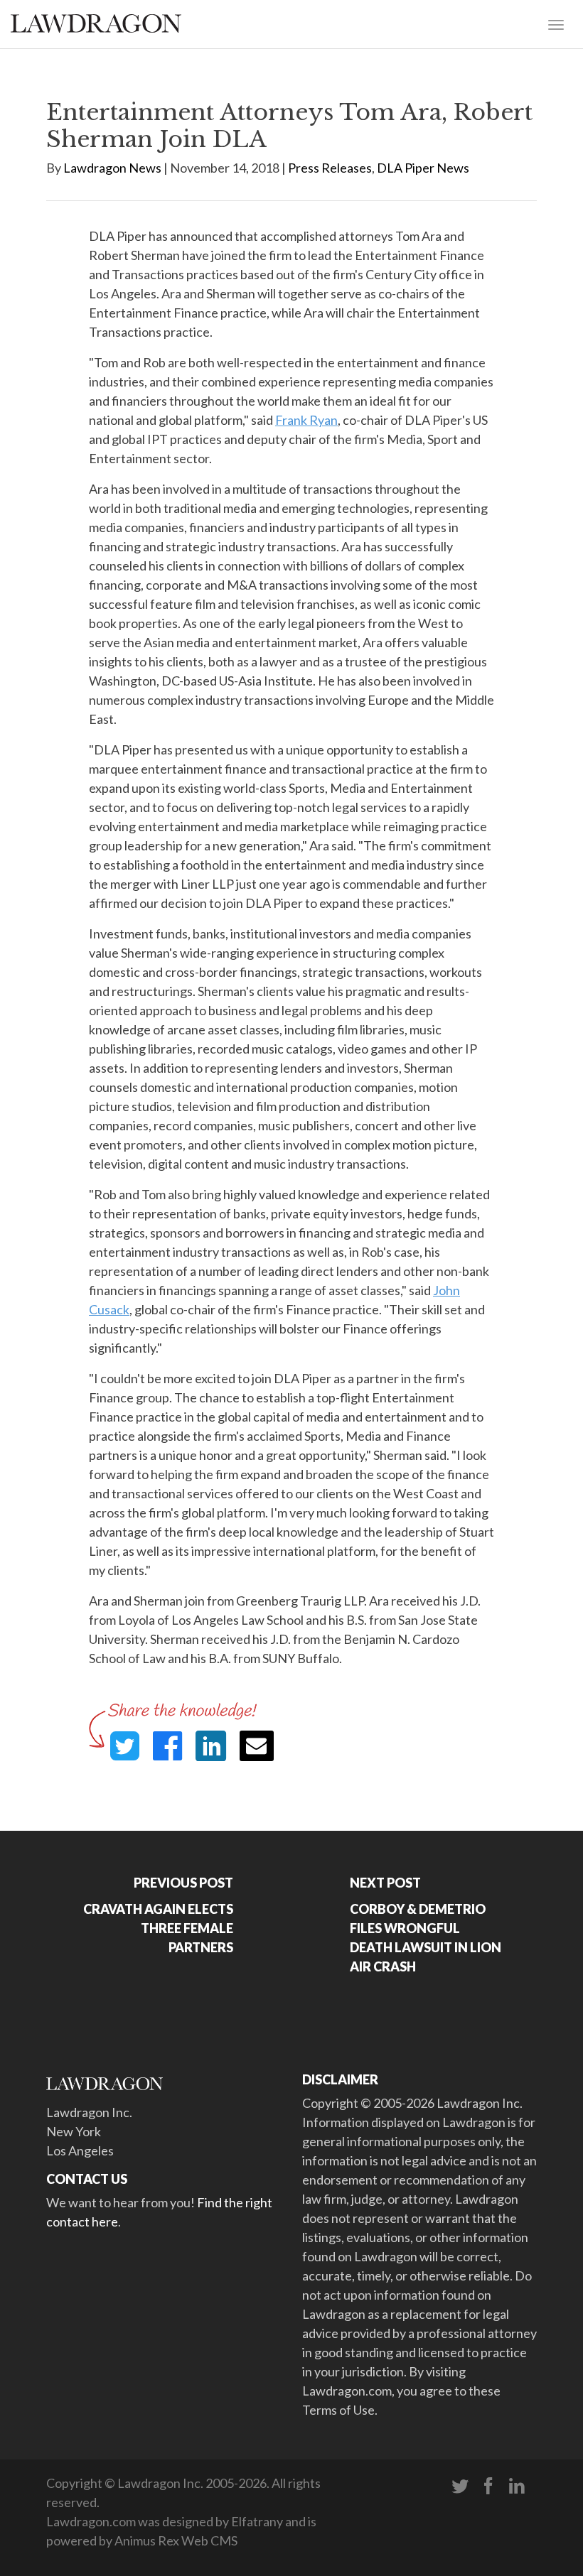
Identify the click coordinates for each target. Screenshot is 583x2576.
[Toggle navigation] (556, 23)
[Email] (257, 1746)
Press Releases (330, 168)
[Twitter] (460, 2486)
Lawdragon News (112, 168)
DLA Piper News (423, 168)
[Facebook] (488, 2486)
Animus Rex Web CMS (176, 2540)
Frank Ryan (306, 420)
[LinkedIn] (517, 2486)
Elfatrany (257, 2521)
